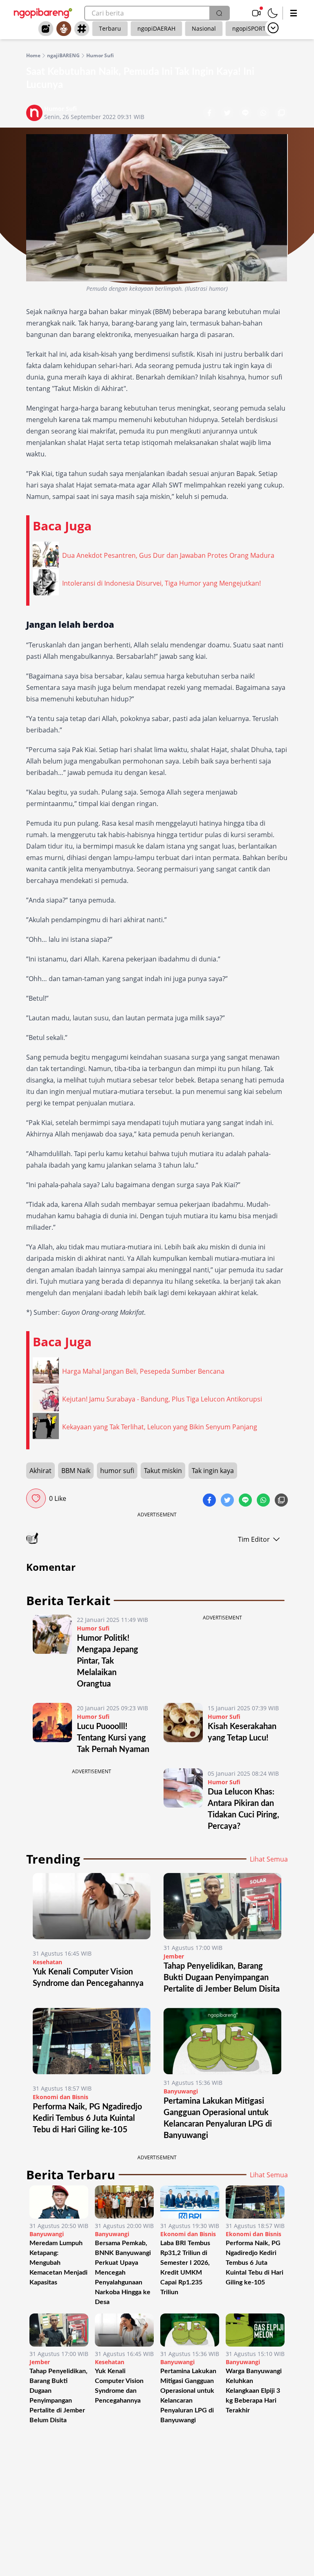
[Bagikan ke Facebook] (210, 114)
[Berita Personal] (64, 29)
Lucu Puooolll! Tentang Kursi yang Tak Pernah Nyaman (113, 1738)
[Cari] (219, 13)
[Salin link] (281, 114)
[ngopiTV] (256, 13)
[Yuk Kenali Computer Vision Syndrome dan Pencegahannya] (92, 1909)
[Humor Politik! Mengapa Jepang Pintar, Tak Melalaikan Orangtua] (52, 1652)
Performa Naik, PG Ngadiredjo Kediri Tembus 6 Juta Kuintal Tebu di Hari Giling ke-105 (87, 2118)
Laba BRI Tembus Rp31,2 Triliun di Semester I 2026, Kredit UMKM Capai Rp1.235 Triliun (185, 2268)
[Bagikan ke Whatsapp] (264, 114)
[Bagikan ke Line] (246, 114)
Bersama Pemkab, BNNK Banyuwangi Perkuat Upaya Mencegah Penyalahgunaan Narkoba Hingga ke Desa (123, 2273)
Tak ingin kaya (213, 1471)
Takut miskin (163, 1471)
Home (33, 56)
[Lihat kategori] (273, 28)
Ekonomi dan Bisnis (61, 2097)
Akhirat (40, 1471)
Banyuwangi (181, 2091)
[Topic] (82, 29)
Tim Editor (254, 1539)
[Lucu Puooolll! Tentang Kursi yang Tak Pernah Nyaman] (52, 1729)
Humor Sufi (100, 56)
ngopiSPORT (249, 28)
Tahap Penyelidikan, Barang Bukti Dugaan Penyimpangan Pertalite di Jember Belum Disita (222, 1978)
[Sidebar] (294, 13)
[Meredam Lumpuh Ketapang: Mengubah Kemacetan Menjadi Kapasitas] (59, 2202)
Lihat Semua (269, 1859)
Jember (174, 1956)
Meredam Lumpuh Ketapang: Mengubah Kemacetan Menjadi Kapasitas (58, 2263)
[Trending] (46, 29)
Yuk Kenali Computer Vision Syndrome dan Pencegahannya (119, 2386)
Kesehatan (47, 1962)
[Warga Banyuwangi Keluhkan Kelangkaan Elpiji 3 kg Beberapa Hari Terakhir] (255, 2330)
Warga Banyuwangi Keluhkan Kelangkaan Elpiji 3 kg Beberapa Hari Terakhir (254, 2391)
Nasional (204, 28)
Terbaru (110, 28)
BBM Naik (76, 1471)
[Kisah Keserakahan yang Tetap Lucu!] (183, 1729)
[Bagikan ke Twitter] (228, 114)
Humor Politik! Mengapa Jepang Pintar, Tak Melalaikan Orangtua (108, 1661)
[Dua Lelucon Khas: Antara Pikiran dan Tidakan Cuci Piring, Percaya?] (183, 1800)
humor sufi (117, 1471)
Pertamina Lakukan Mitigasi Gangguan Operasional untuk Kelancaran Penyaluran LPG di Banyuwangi (188, 2396)
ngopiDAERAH (156, 28)
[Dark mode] (273, 13)
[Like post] (36, 1498)
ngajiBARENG (63, 56)
